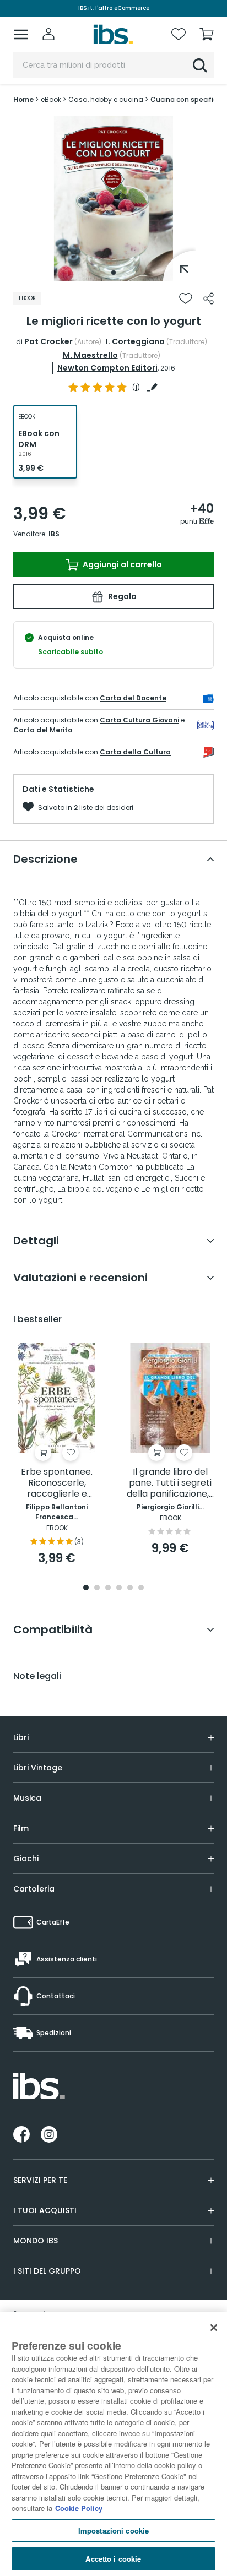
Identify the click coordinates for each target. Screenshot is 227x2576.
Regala (121, 596)
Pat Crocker (48, 341)
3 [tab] (108, 1588)
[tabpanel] (113, 198)
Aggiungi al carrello (121, 564)
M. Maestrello (90, 355)
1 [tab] (113, 273)
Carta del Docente (133, 698)
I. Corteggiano (135, 341)
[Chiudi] (214, 2328)
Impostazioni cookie (113, 2531)
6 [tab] (141, 1588)
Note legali (37, 1676)
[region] (113, 2444)
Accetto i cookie (113, 2559)
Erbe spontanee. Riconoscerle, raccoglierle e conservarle (57, 1483)
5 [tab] (130, 1588)
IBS (54, 534)
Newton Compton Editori (107, 368)
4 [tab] (119, 1588)
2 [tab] (97, 1588)
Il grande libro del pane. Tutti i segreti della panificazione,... (170, 1483)
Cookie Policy (79, 2508)
